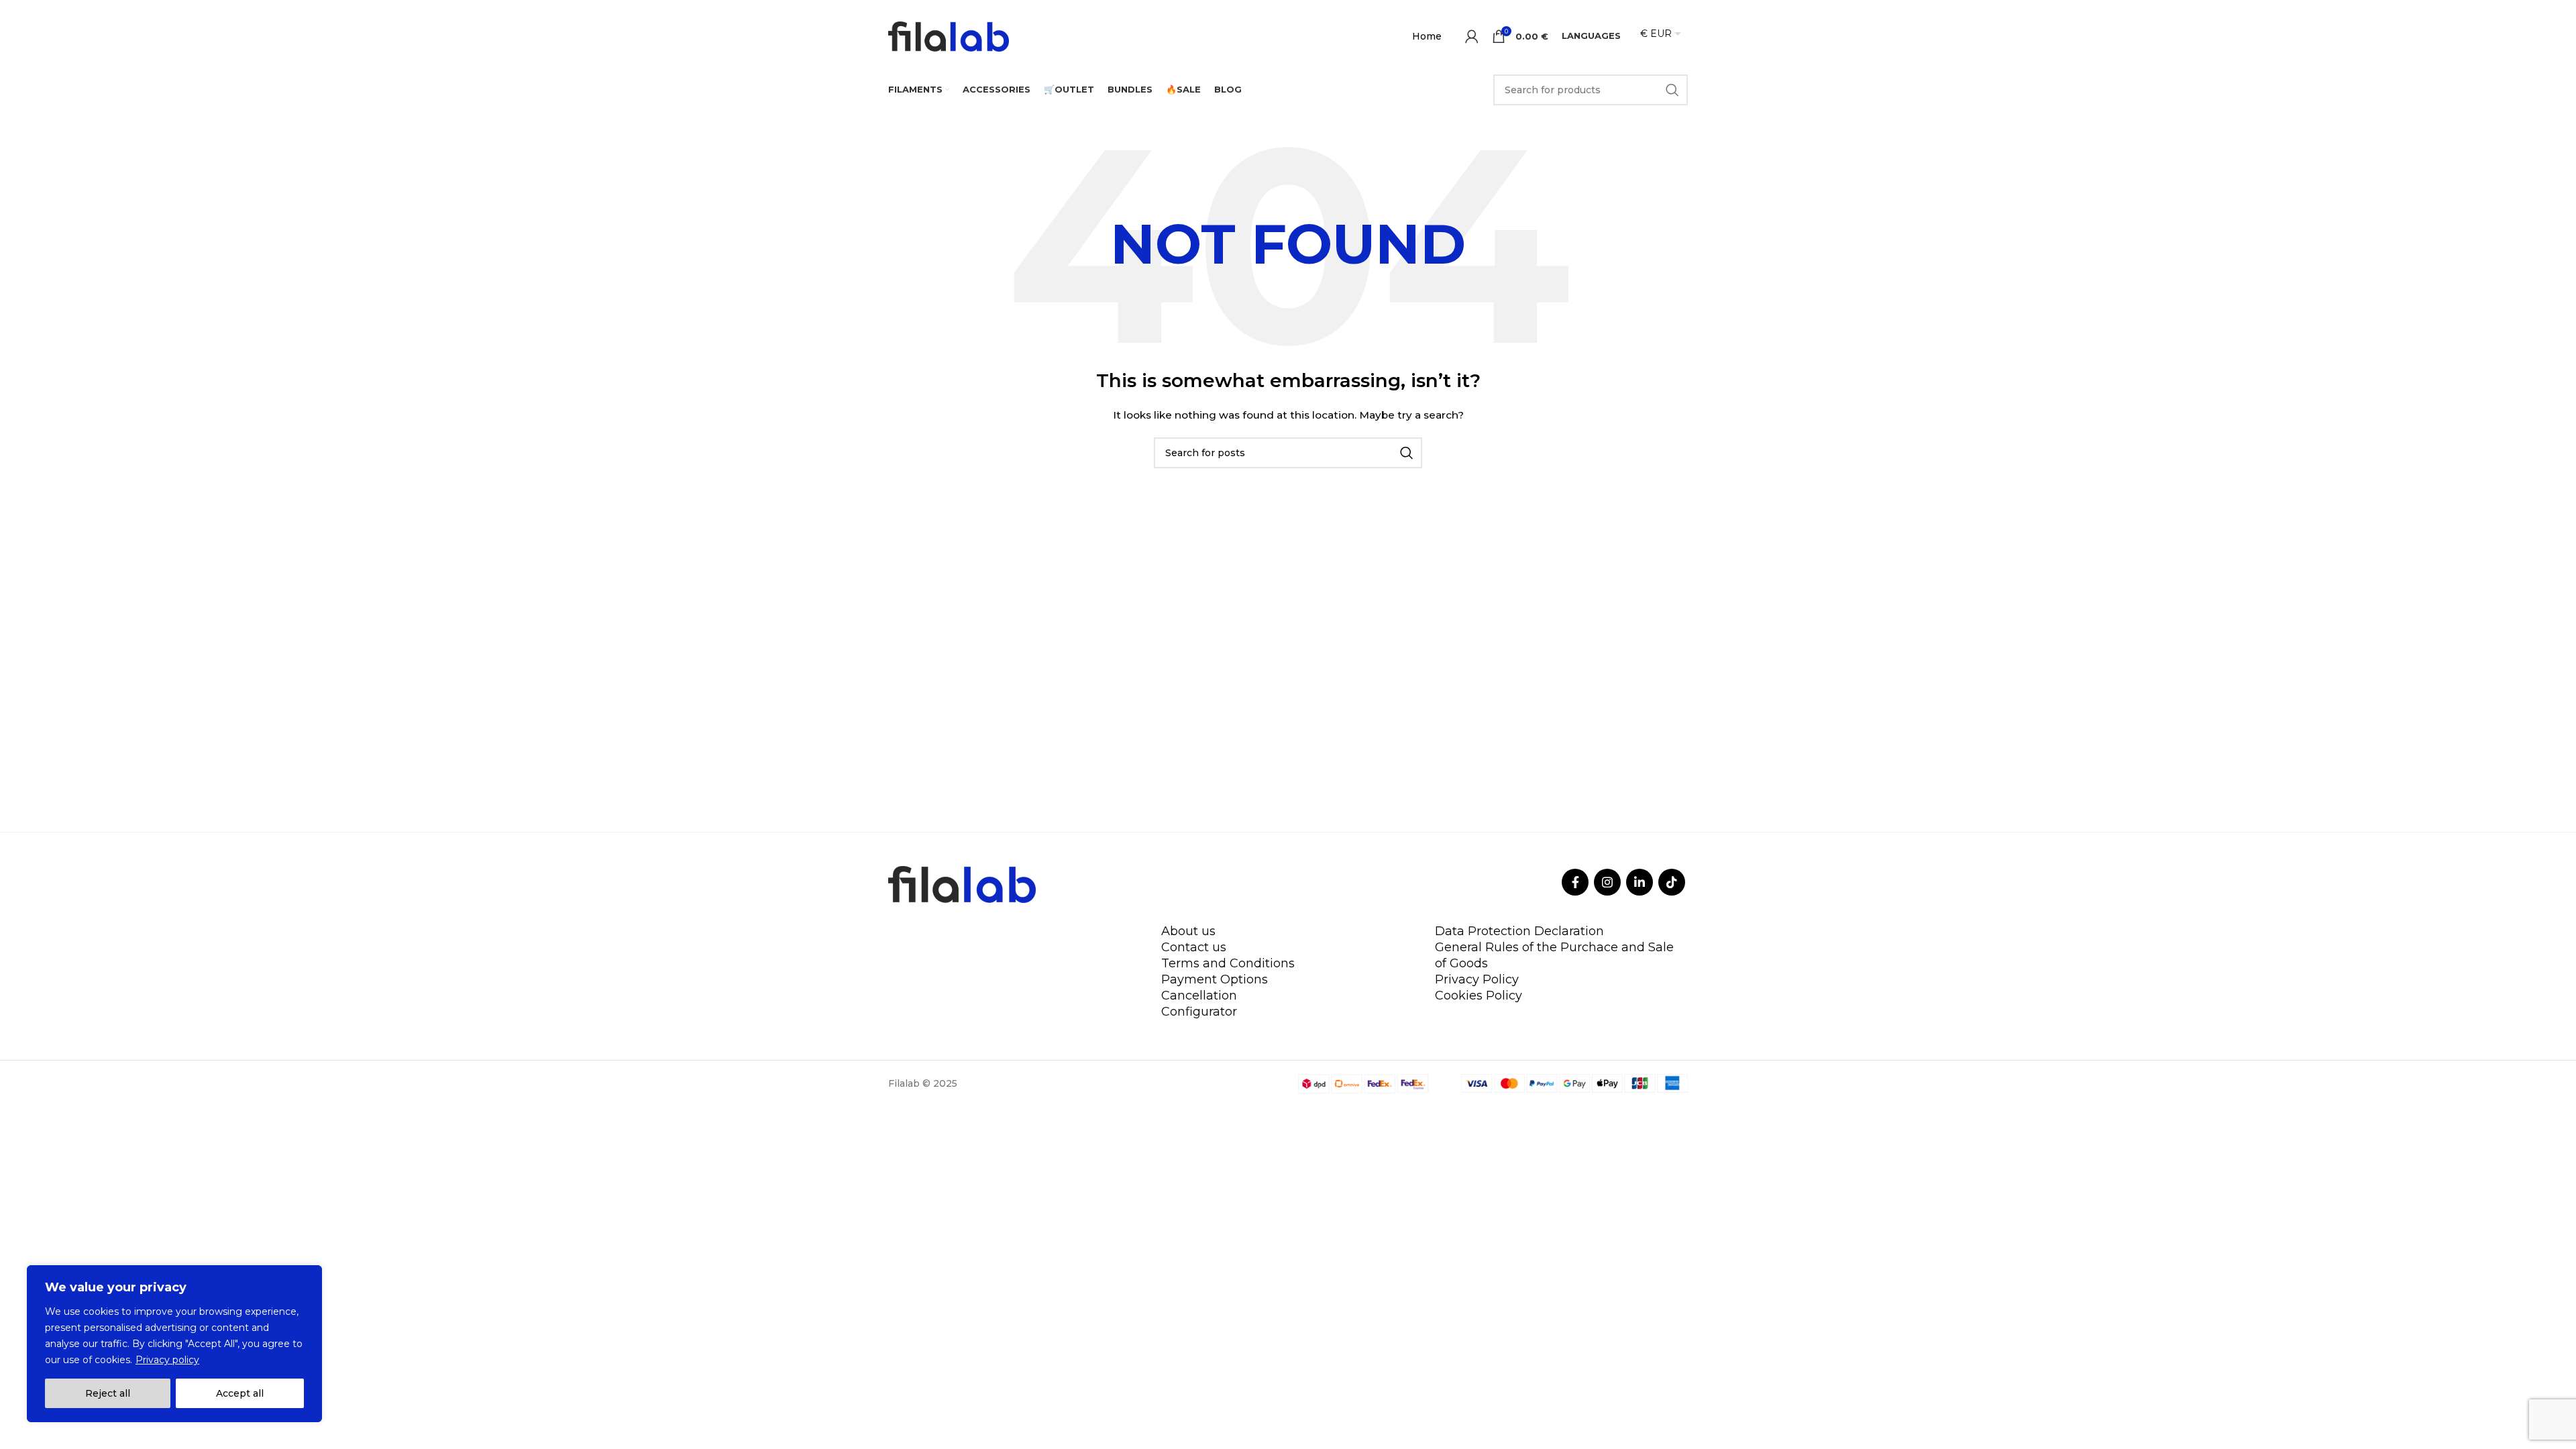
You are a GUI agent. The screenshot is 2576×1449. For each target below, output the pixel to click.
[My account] (1472, 36)
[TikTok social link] (1672, 882)
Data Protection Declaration (1519, 931)
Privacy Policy (1477, 979)
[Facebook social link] (1575, 882)
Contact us (1194, 947)
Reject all (108, 1393)
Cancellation (1199, 996)
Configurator (1199, 1012)
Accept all (240, 1393)
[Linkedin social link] (1640, 882)
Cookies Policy (1479, 996)
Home (1427, 36)
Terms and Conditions (1228, 963)
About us (1188, 931)
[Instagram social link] (1607, 882)
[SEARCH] (1672, 90)
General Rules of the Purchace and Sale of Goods (1554, 955)
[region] (174, 1344)
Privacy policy (167, 1360)
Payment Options (1215, 979)
